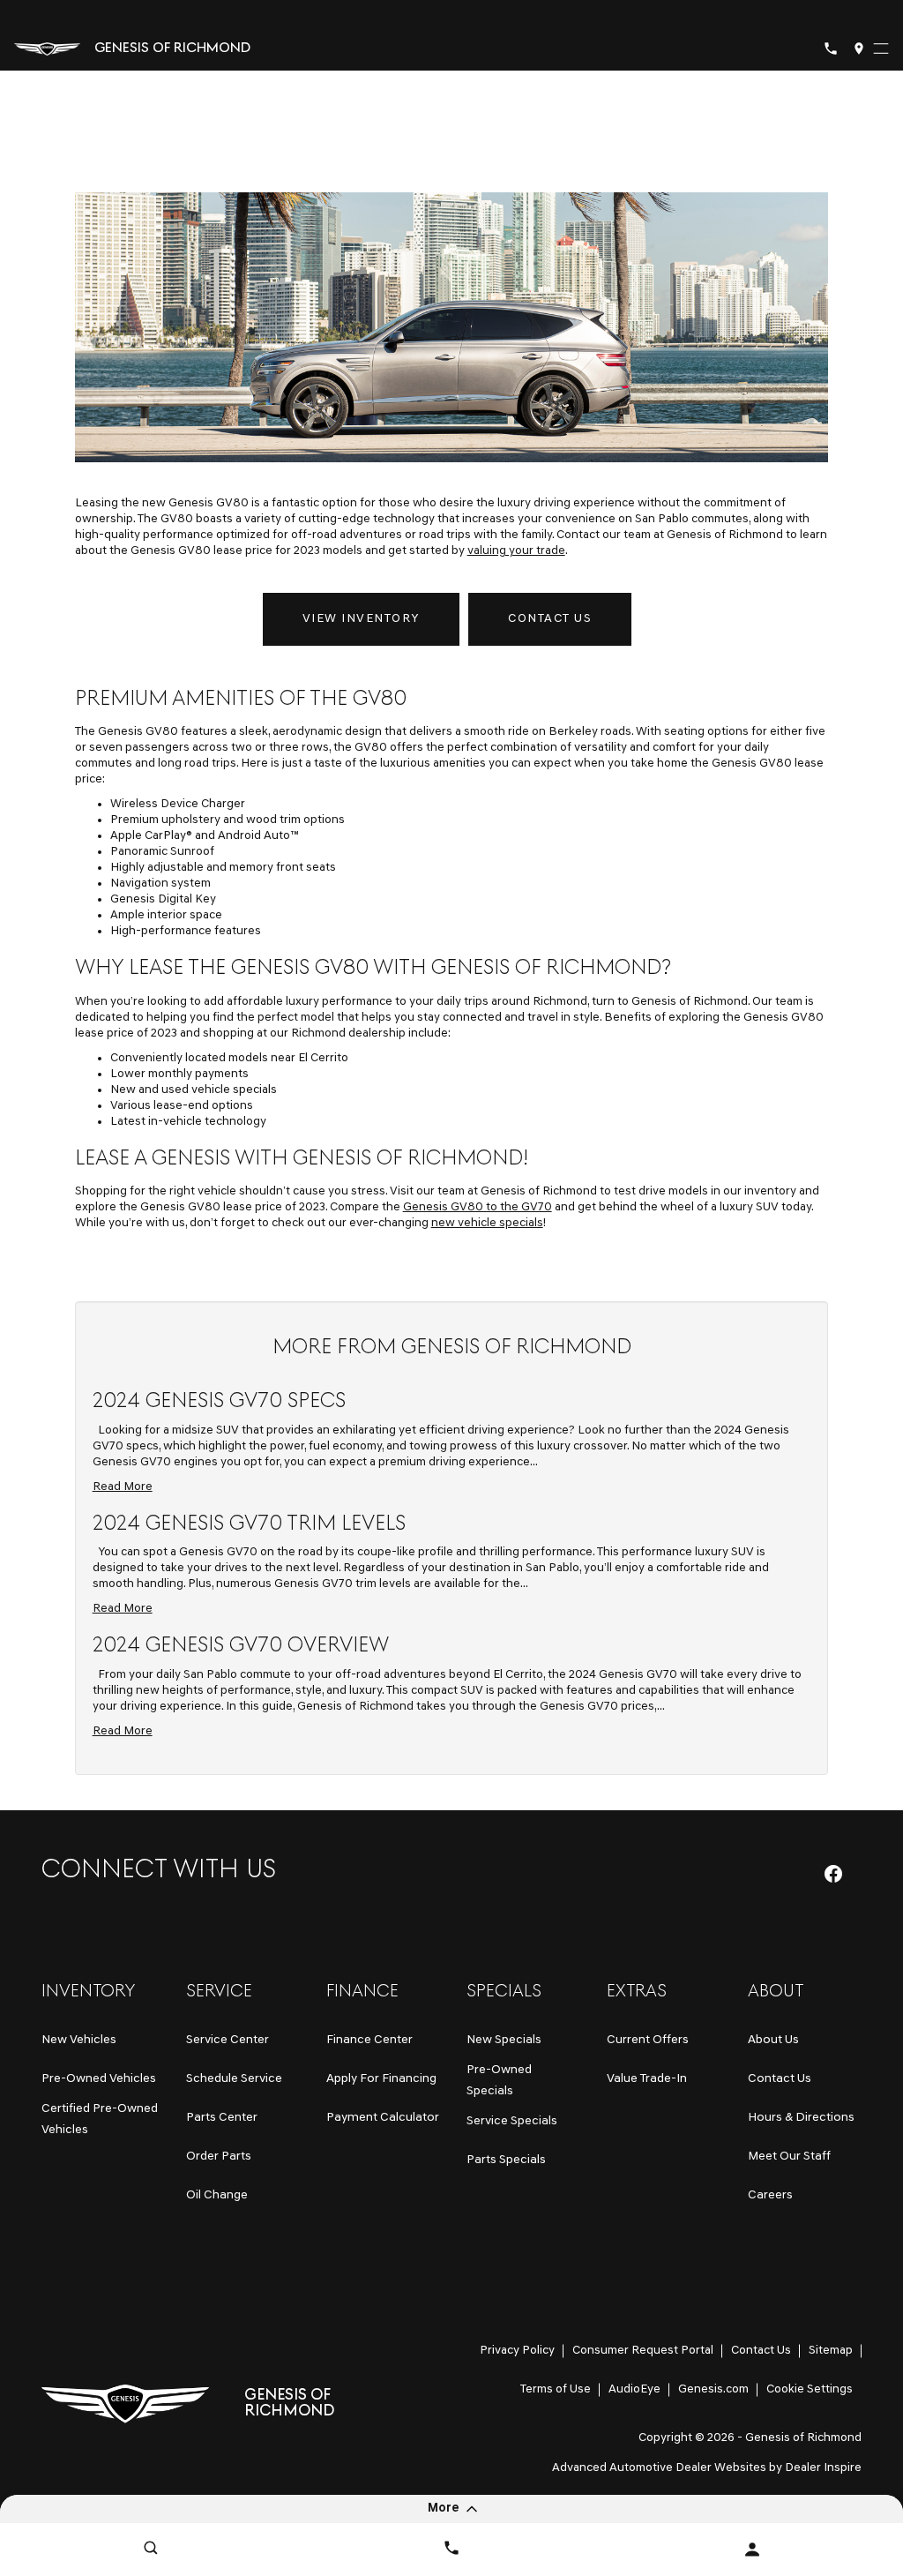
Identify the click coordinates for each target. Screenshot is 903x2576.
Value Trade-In (647, 2079)
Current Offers (648, 2040)
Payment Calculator (383, 2118)
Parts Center (222, 2118)
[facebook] (833, 1874)
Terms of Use (556, 2389)
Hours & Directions (801, 2118)
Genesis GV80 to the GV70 (478, 1207)
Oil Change (217, 2195)
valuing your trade (516, 551)
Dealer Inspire (823, 2468)
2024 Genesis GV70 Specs (219, 1402)
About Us (773, 2040)
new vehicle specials (487, 1223)
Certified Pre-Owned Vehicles (100, 2119)
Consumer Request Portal (643, 2351)
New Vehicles (79, 2040)
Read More (123, 1487)
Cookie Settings (810, 2389)
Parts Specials (506, 2160)
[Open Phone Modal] (831, 49)
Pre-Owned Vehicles (99, 2079)
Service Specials (512, 2121)
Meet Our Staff (789, 2157)
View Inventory (361, 619)
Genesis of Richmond (803, 2438)
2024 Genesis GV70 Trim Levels (249, 1524)
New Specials (504, 2040)
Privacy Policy (517, 2351)
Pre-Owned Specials (499, 2081)
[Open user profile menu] (753, 2550)
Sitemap (831, 2351)
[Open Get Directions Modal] (859, 49)
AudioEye (634, 2389)
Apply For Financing (381, 2079)
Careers (770, 2195)
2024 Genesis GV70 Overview (241, 1646)
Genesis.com (713, 2389)
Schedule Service (234, 2079)
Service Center (228, 2040)
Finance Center (369, 2040)
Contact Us (550, 619)
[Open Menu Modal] (881, 49)
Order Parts (219, 2157)
